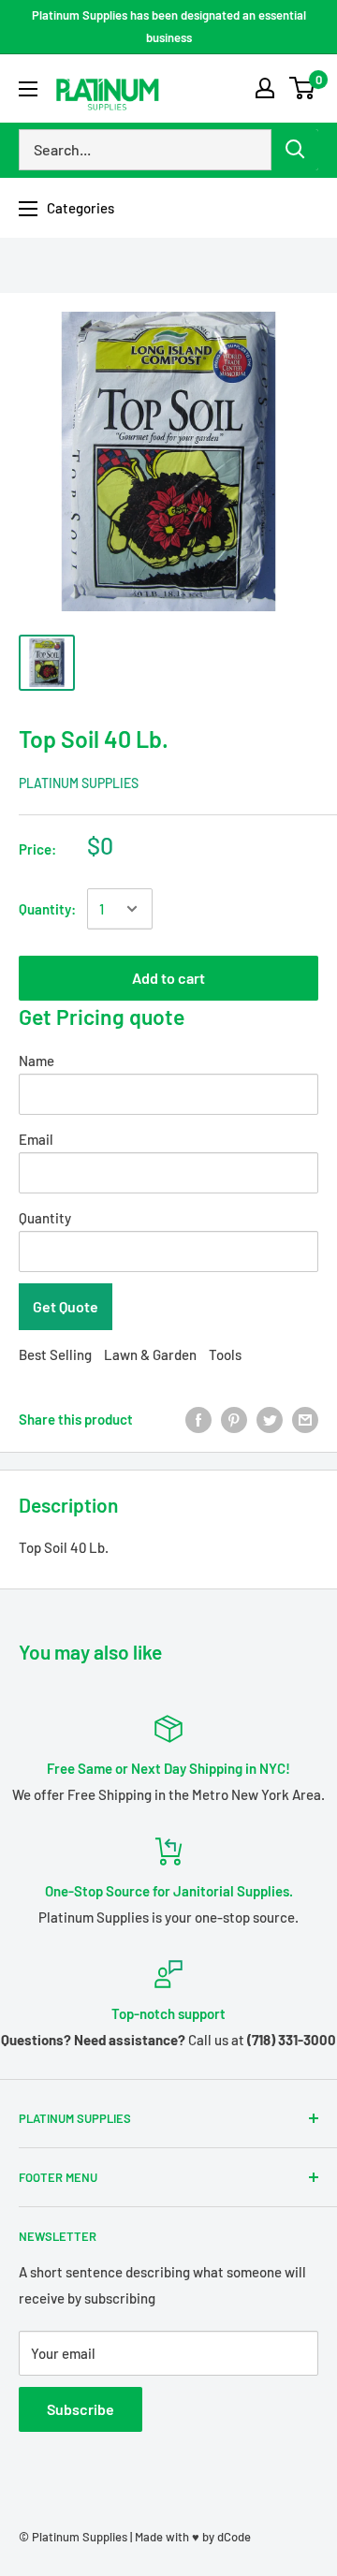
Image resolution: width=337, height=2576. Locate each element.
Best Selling (55, 1354)
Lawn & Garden (150, 1354)
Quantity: (47, 909)
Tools (225, 1354)
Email (36, 1139)
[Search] (295, 150)
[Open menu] (28, 89)
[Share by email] (305, 1419)
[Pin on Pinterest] (234, 1419)
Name (37, 1061)
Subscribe (81, 2409)
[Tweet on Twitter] (270, 1419)
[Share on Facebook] (198, 1419)
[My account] (265, 88)
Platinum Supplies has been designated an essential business (169, 26)
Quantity (45, 1218)
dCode (234, 2537)
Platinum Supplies (79, 783)
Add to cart (168, 978)
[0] (303, 88)
